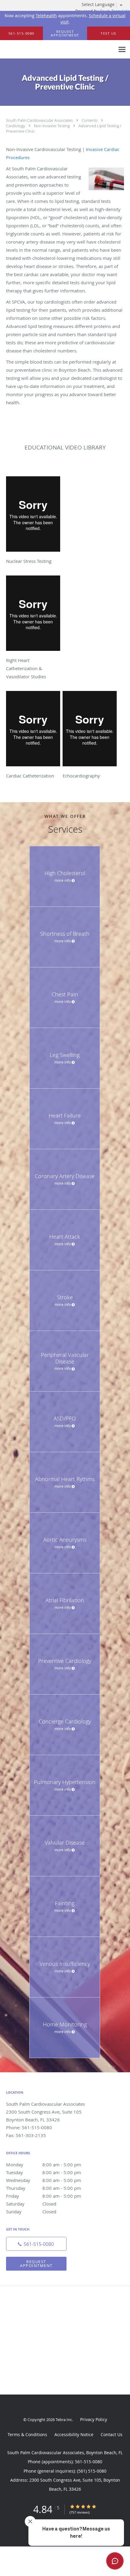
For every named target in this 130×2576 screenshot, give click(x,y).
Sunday (31, 2212)
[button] (65, 33)
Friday (44, 2196)
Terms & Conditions (27, 2434)
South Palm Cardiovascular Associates (40, 120)
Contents (90, 120)
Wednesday (44, 2180)
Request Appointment (36, 2264)
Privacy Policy (94, 2419)
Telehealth (46, 16)
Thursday (44, 2188)
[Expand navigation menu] (122, 50)
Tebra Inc (64, 2420)
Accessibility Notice (74, 2434)
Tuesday (44, 2172)
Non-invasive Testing (52, 126)
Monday (44, 2165)
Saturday (31, 2204)
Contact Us (112, 2434)
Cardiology (16, 126)
